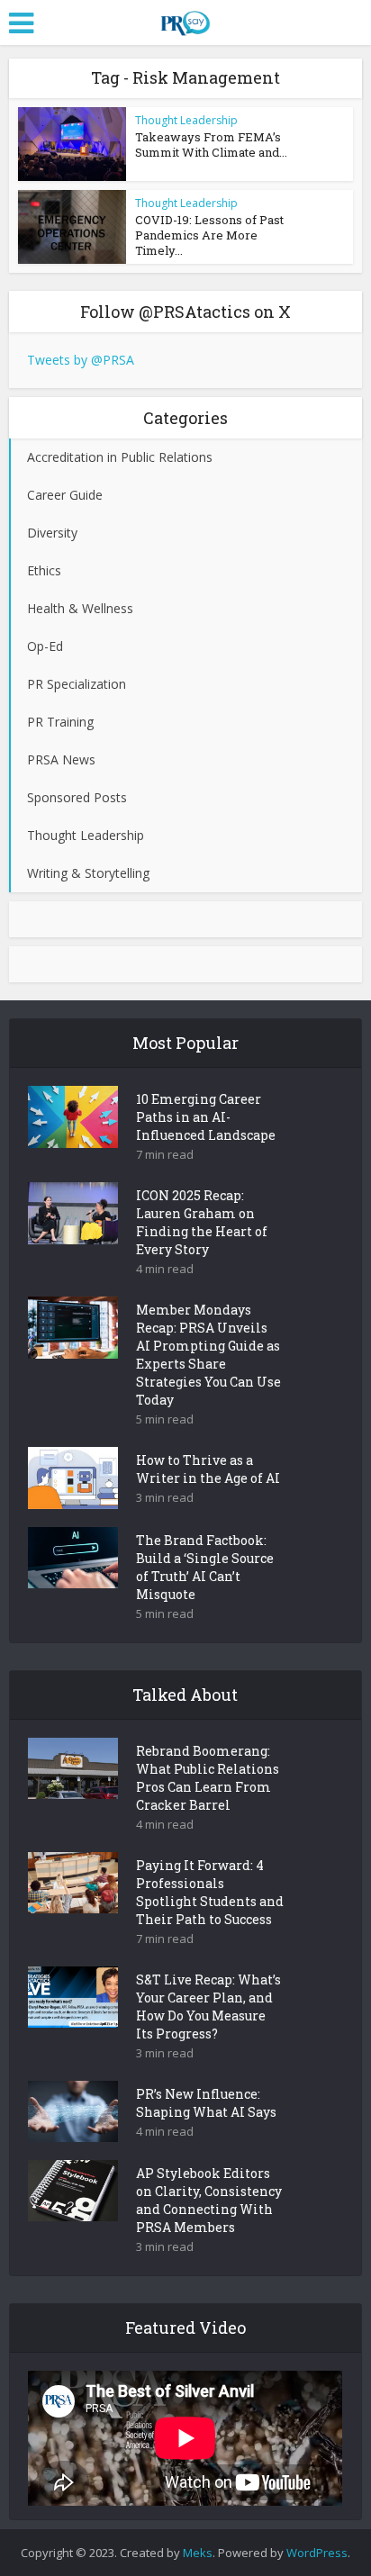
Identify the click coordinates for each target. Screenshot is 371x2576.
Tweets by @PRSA (81, 360)
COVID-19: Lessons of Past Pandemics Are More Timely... (209, 235)
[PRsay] (185, 20)
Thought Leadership (186, 120)
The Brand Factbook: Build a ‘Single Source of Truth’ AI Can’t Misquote (205, 1567)
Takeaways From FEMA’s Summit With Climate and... (211, 145)
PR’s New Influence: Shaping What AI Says (206, 2103)
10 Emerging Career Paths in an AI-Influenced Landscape (206, 1117)
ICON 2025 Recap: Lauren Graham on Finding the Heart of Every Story (202, 1222)
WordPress (317, 2553)
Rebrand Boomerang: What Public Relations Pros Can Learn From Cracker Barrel (208, 1778)
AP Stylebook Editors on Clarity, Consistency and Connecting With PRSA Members (209, 2200)
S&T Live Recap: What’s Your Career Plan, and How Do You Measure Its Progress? (208, 2007)
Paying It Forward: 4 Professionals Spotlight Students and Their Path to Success (210, 1892)
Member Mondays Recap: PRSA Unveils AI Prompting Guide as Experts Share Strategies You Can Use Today (208, 1355)
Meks (198, 2553)
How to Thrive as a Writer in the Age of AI (208, 1469)
